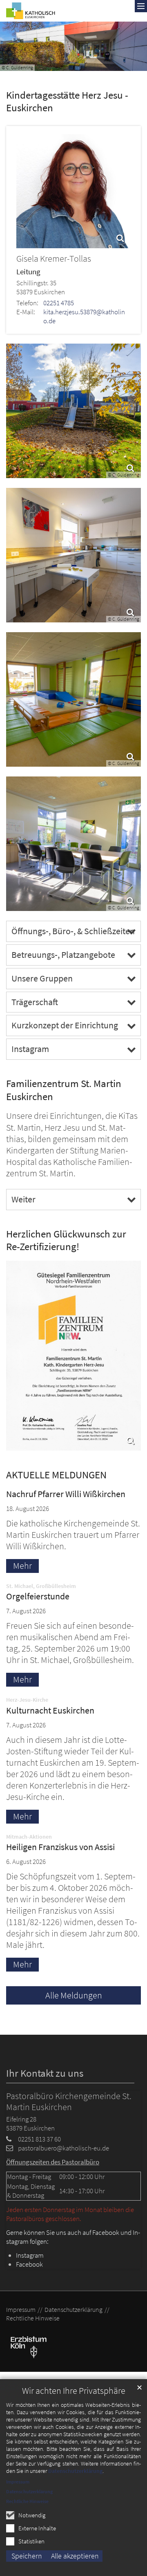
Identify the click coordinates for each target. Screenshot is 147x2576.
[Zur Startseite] (31, 11)
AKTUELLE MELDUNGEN (56, 1475)
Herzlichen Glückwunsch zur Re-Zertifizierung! (66, 1241)
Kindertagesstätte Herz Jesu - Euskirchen (67, 102)
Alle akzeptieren (75, 2556)
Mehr (22, 1566)
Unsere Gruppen (42, 978)
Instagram (30, 1049)
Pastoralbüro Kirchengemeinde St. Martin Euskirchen (69, 2102)
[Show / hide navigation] (141, 6)
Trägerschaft (35, 1002)
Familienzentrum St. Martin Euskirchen (64, 1090)
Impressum (18, 2482)
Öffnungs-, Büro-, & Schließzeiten (73, 931)
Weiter (23, 1199)
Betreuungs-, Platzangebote (63, 955)
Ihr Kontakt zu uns (45, 2073)
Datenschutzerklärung (75, 2471)
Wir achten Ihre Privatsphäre (74, 2391)
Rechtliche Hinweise (27, 2501)
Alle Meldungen (74, 1995)
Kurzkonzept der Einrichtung (65, 1025)
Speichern (27, 2556)
